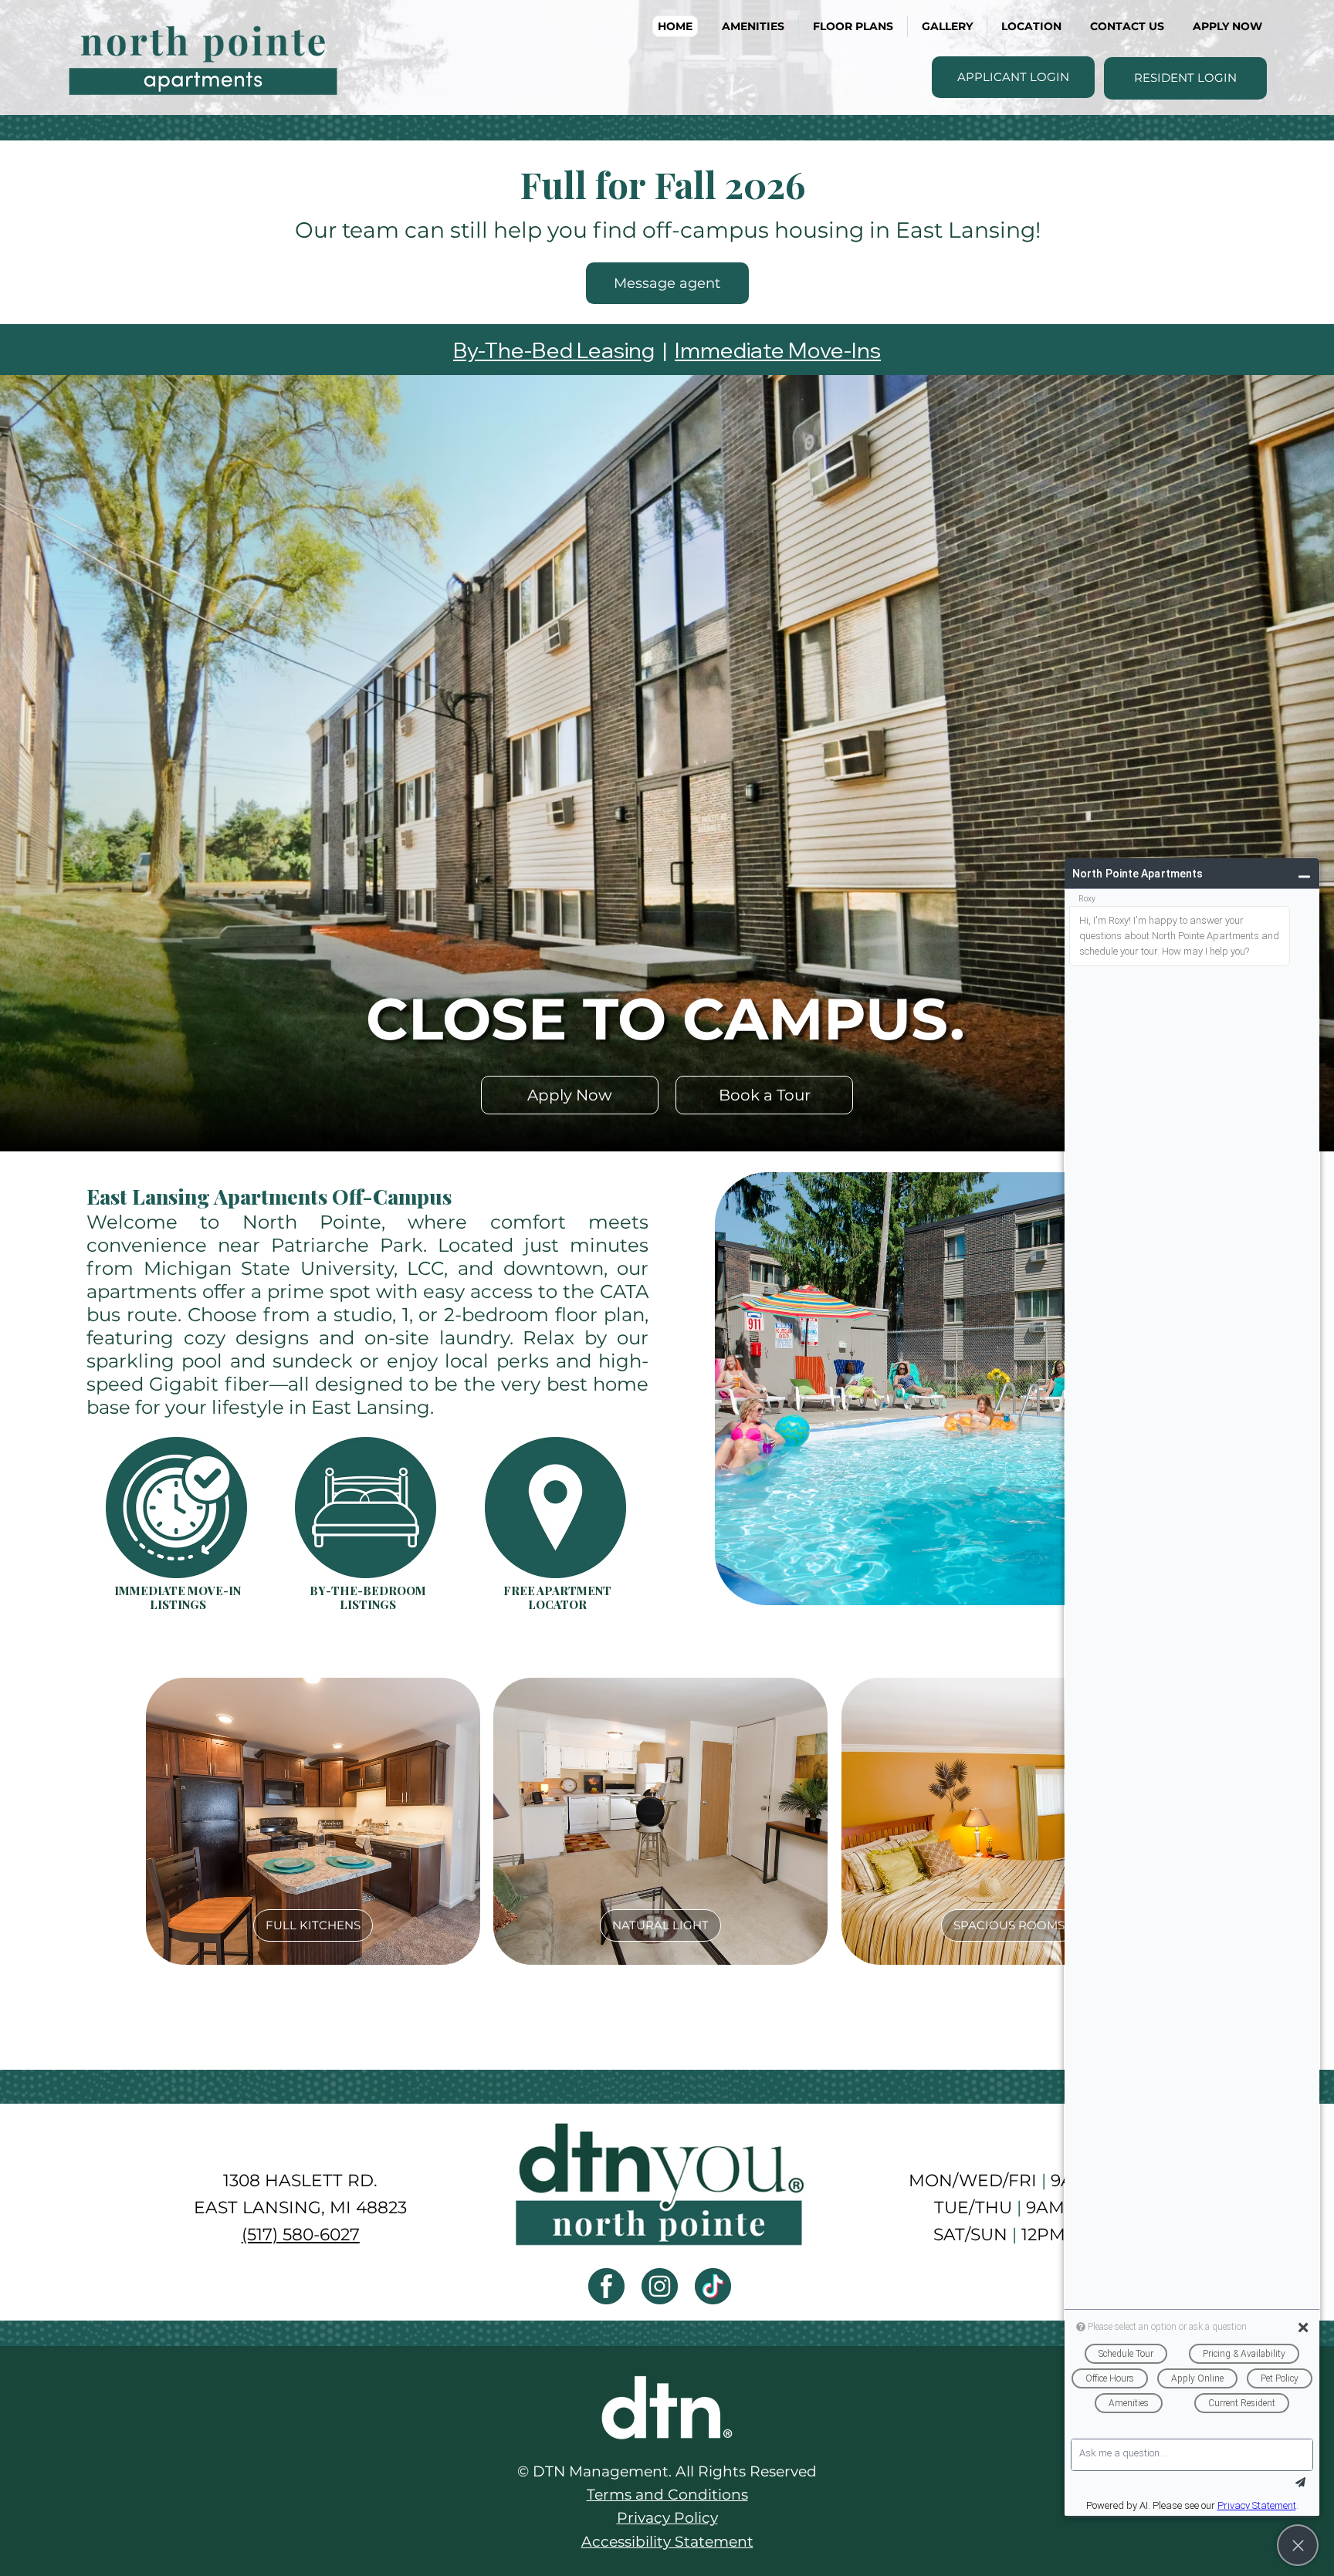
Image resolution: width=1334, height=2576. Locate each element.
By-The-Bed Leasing (554, 350)
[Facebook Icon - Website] (606, 2286)
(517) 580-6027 (301, 2234)
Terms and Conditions (667, 2495)
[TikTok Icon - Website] (713, 2286)
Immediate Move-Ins (778, 350)
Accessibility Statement (667, 2542)
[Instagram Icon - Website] (660, 2286)
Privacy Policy (667, 2518)
